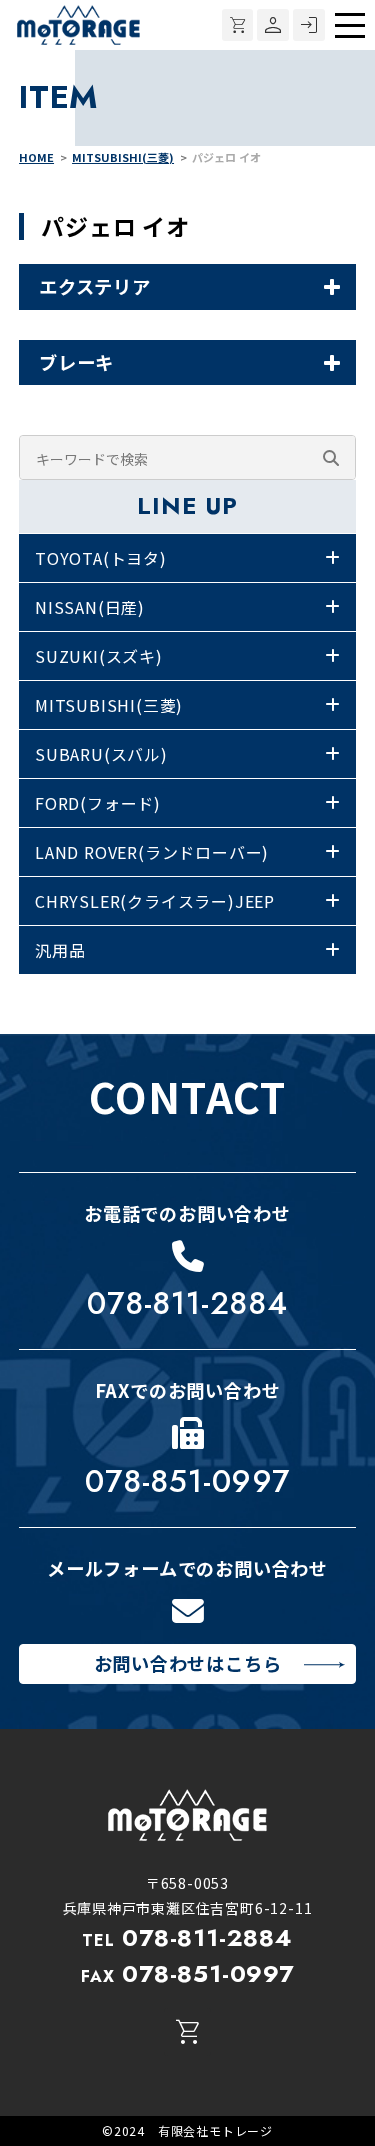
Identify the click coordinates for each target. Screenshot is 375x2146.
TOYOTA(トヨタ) (101, 558)
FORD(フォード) (98, 803)
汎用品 (60, 950)
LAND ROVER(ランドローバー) (152, 852)
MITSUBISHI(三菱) (109, 705)
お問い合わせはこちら (188, 1663)
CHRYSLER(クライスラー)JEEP (155, 901)
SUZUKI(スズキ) (99, 656)
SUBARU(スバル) (101, 754)
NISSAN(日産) (90, 607)
